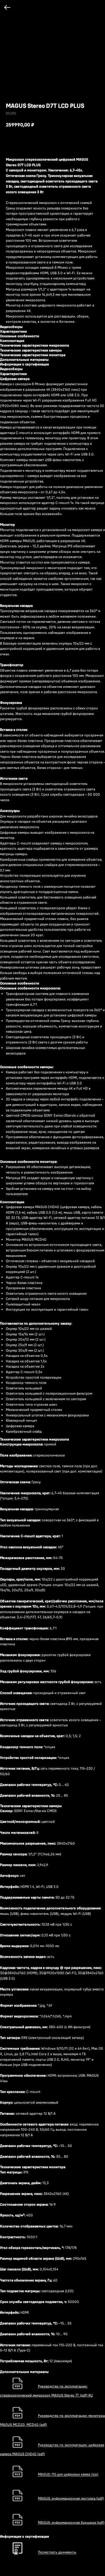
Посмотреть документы (57, 2552)
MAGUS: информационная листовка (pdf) (71, 2498)
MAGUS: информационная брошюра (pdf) (71, 2522)
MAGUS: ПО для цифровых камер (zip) (68, 2474)
